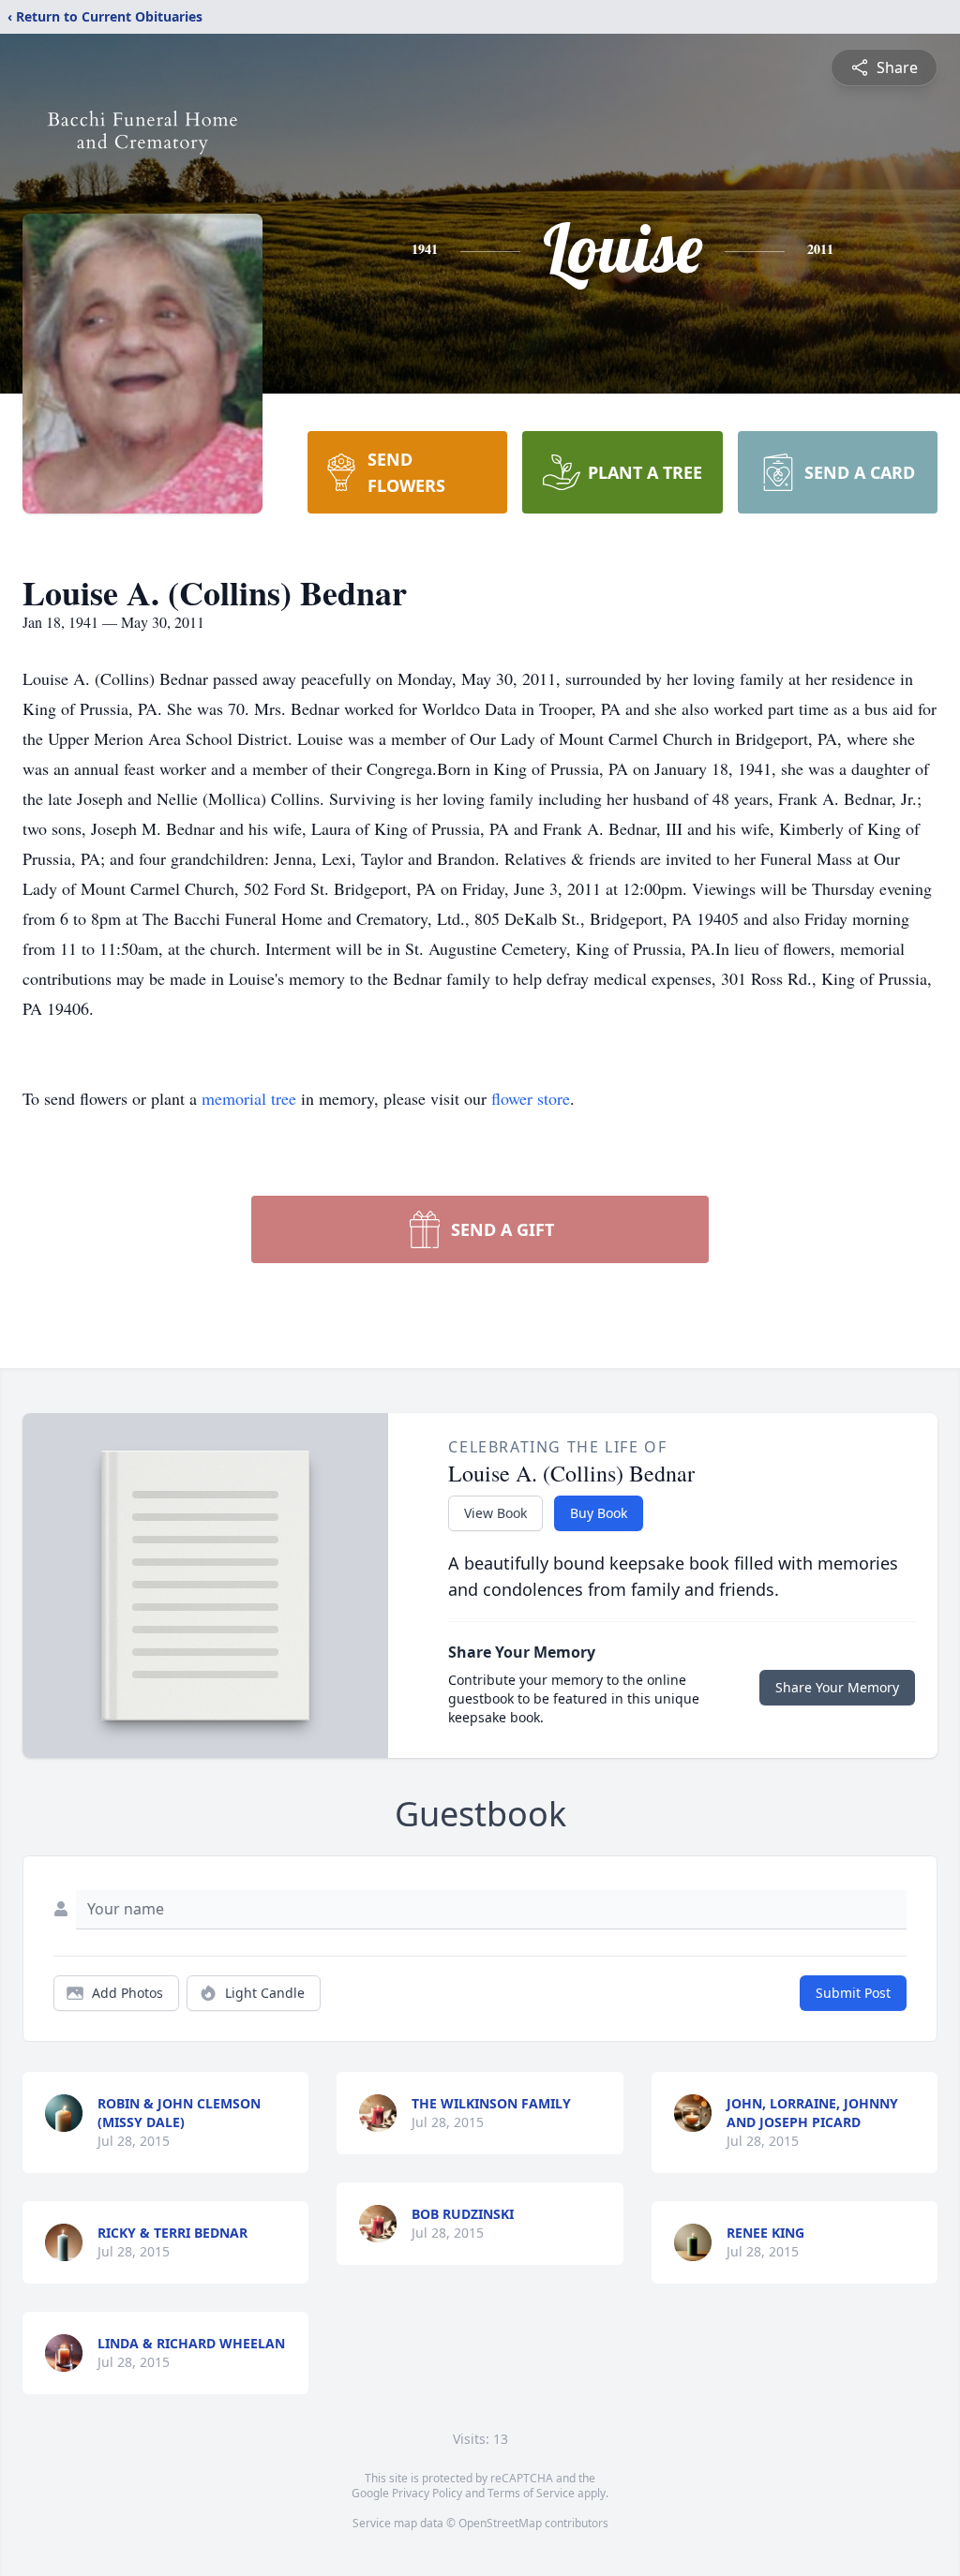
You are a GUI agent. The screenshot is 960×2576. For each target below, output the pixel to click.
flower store (531, 1098)
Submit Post (853, 1993)
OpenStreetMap (500, 2523)
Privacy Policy (427, 2493)
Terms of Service (531, 2493)
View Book (495, 1513)
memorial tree (249, 1098)
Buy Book (599, 1513)
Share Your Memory (837, 1687)
